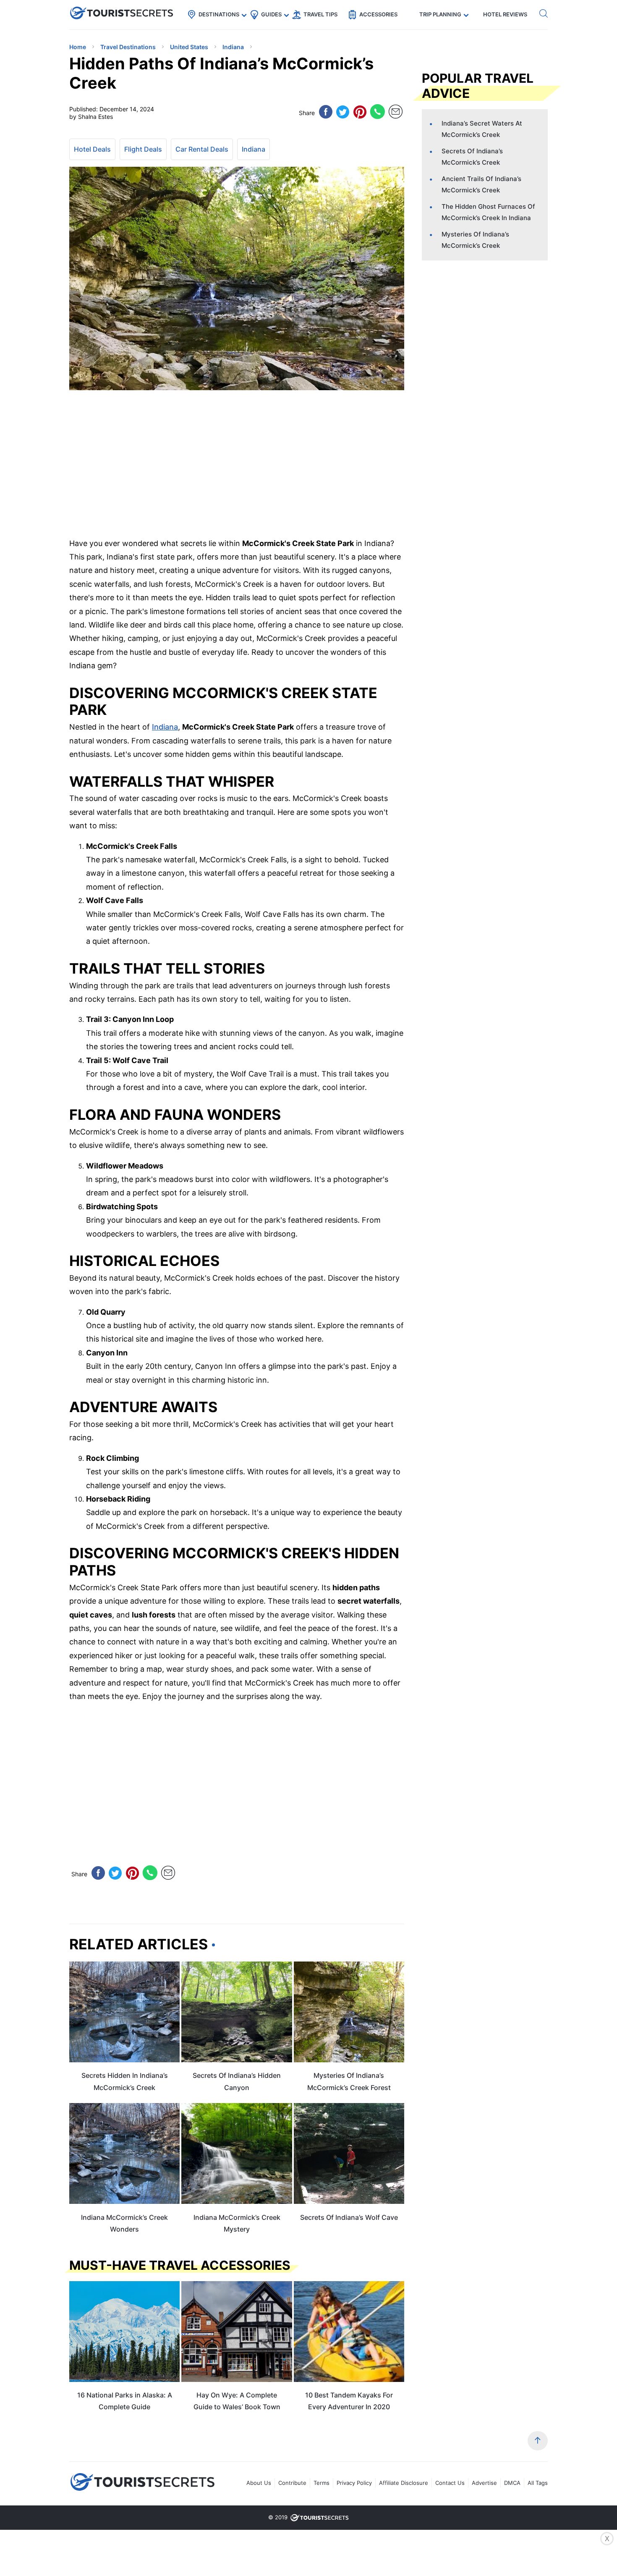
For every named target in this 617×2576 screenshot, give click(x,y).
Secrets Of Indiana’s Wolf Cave (349, 2217)
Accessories (378, 14)
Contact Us (450, 2483)
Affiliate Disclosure (404, 2483)
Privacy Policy (354, 2483)
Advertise (484, 2483)
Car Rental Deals (202, 149)
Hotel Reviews (505, 14)
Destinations (219, 14)
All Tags (538, 2483)
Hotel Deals (92, 149)
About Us (259, 2483)
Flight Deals (143, 149)
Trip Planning (440, 14)
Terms (322, 2483)
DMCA (512, 2483)
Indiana (254, 149)
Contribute (292, 2483)
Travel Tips (320, 14)
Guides (271, 14)
